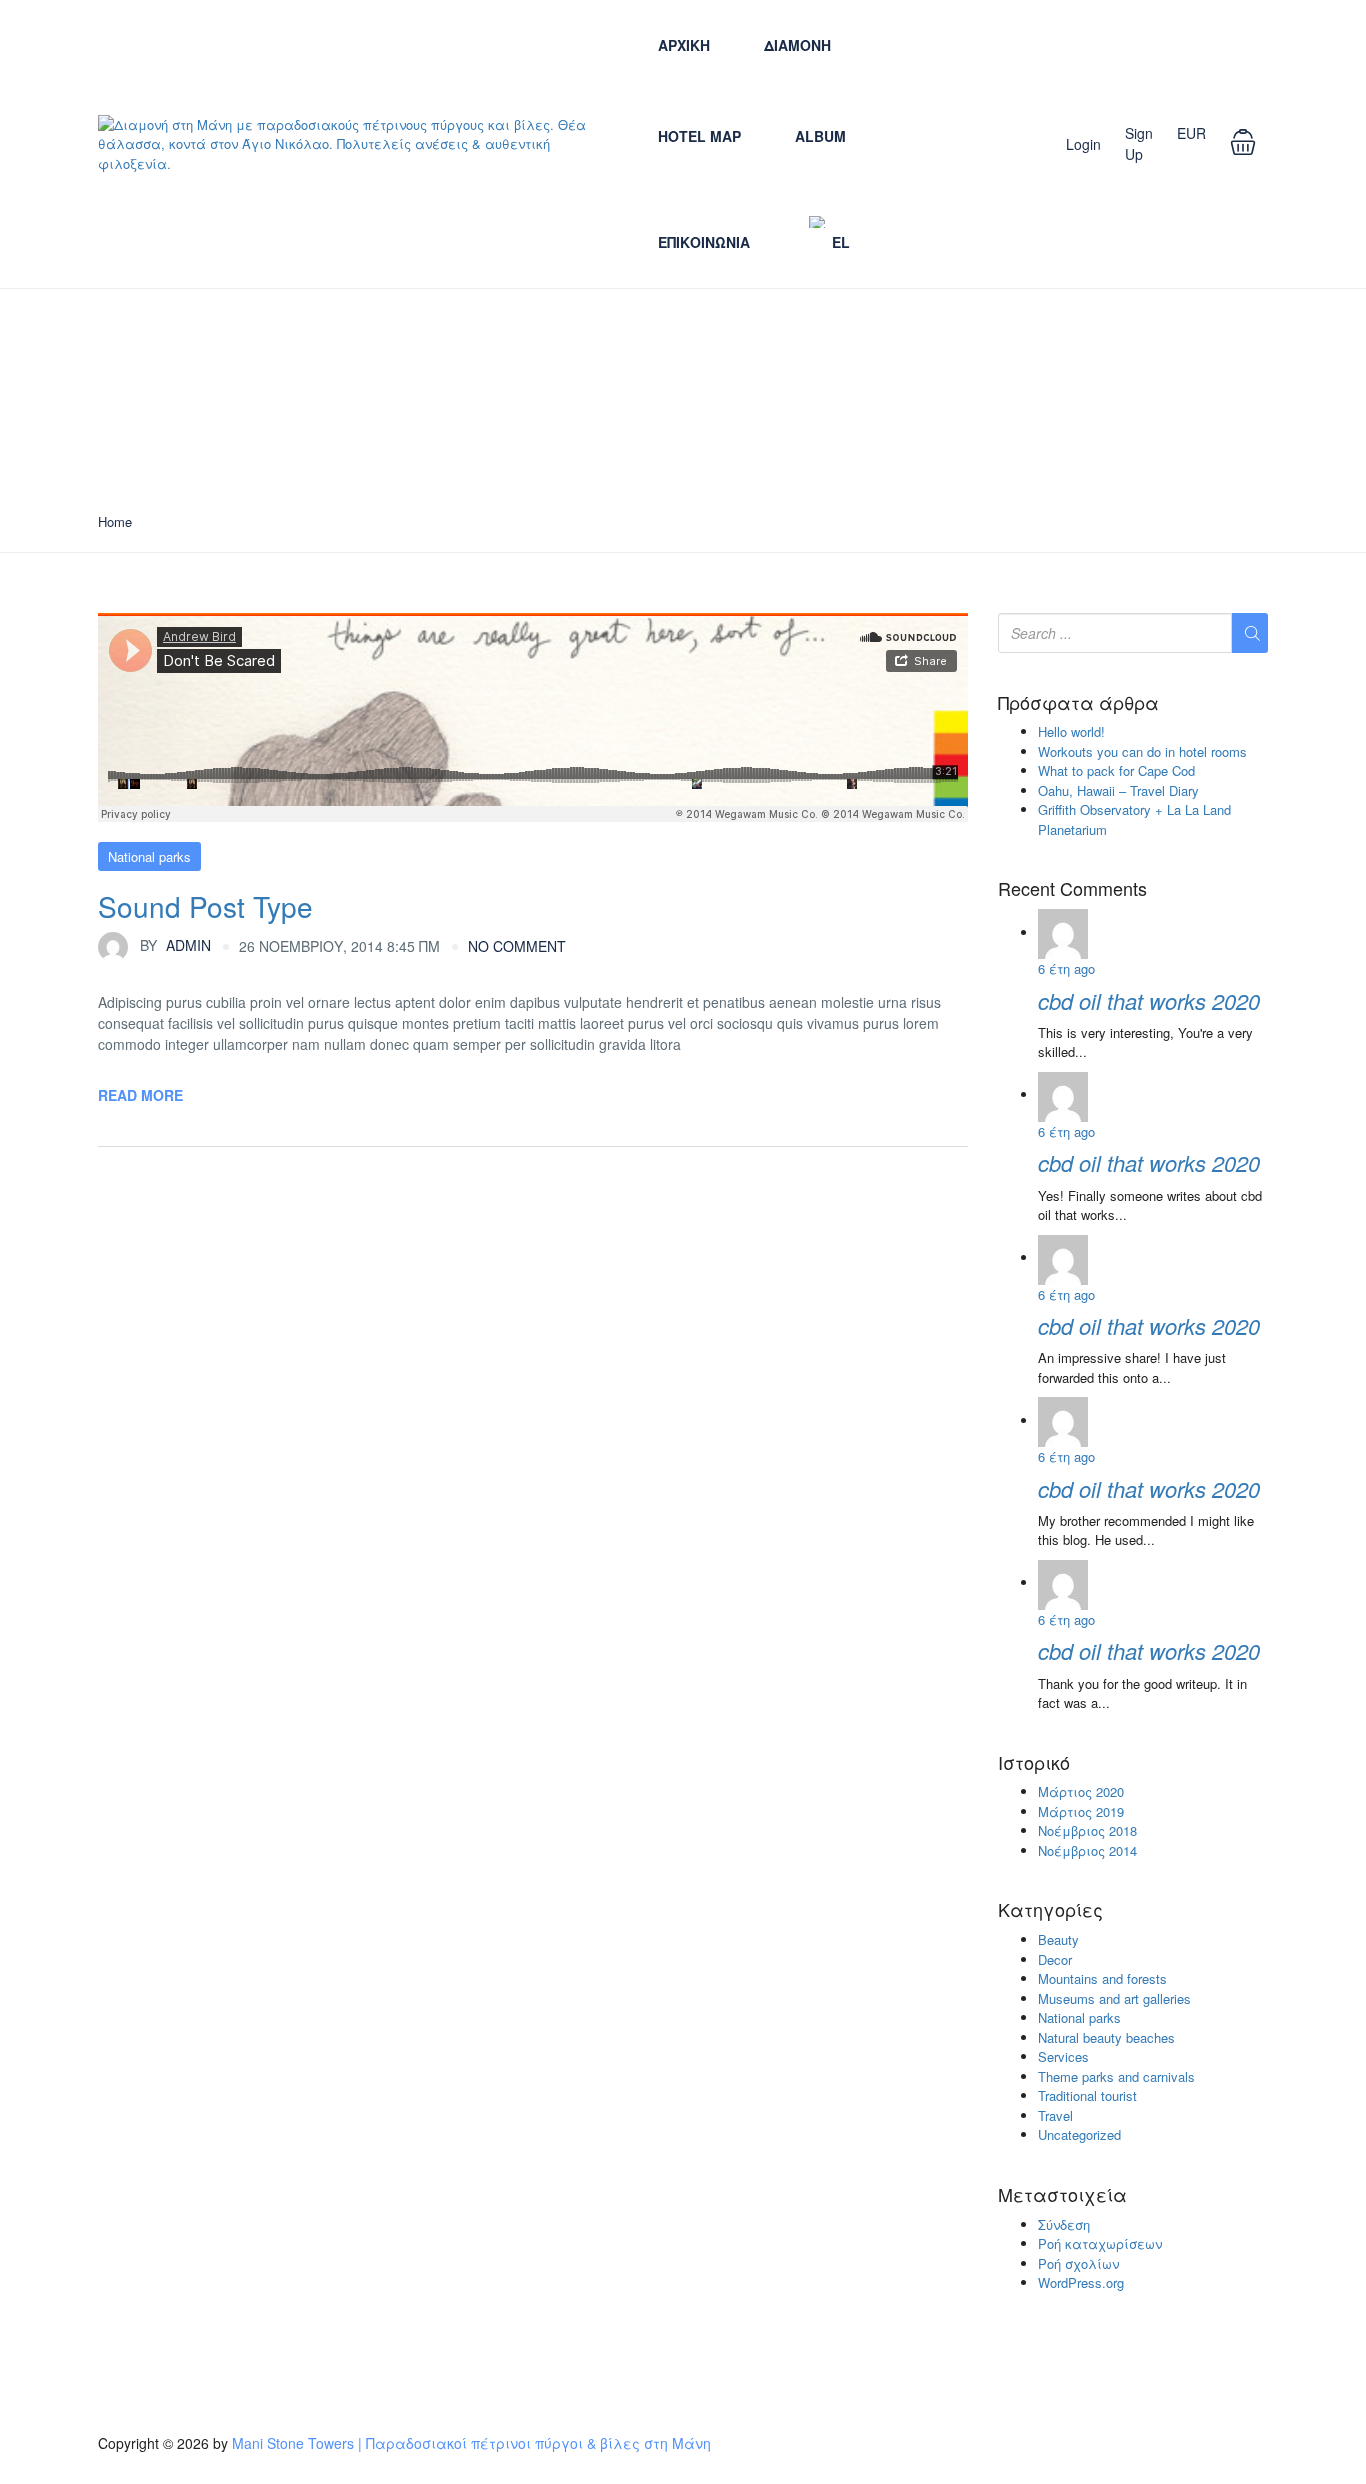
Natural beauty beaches (1106, 2037)
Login (1083, 144)
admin (175, 945)
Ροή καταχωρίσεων (1100, 2243)
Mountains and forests (1102, 1978)
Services (1063, 2056)
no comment (517, 946)
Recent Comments (1072, 889)
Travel (1055, 2115)
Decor (1055, 1959)
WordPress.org (1081, 2282)
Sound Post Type (205, 906)
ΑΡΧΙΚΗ (684, 45)
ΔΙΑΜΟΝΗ (797, 45)
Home (115, 521)
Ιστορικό (1034, 1763)
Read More (140, 1095)
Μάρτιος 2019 (1081, 1811)
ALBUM (820, 136)
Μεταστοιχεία (1062, 2195)
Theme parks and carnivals (1116, 2076)
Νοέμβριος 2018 (1087, 1830)
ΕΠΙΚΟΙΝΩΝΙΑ (704, 242)
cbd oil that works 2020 (1149, 1000)
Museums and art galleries (1114, 1998)
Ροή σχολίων (1078, 2263)
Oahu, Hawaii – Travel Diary (1118, 790)
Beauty (1058, 1939)
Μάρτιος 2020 (1081, 1791)
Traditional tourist (1087, 2095)
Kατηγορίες (1050, 1910)
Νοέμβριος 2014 (1087, 1850)
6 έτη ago (1066, 968)
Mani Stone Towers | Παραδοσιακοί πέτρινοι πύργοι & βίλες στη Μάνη (471, 2443)
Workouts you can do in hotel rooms (1142, 751)
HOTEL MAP (699, 136)
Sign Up (1139, 143)
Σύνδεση (1064, 2224)
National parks (149, 856)
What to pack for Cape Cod (1116, 770)
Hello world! (1071, 731)
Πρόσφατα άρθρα (1078, 703)
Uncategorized (1079, 2134)
